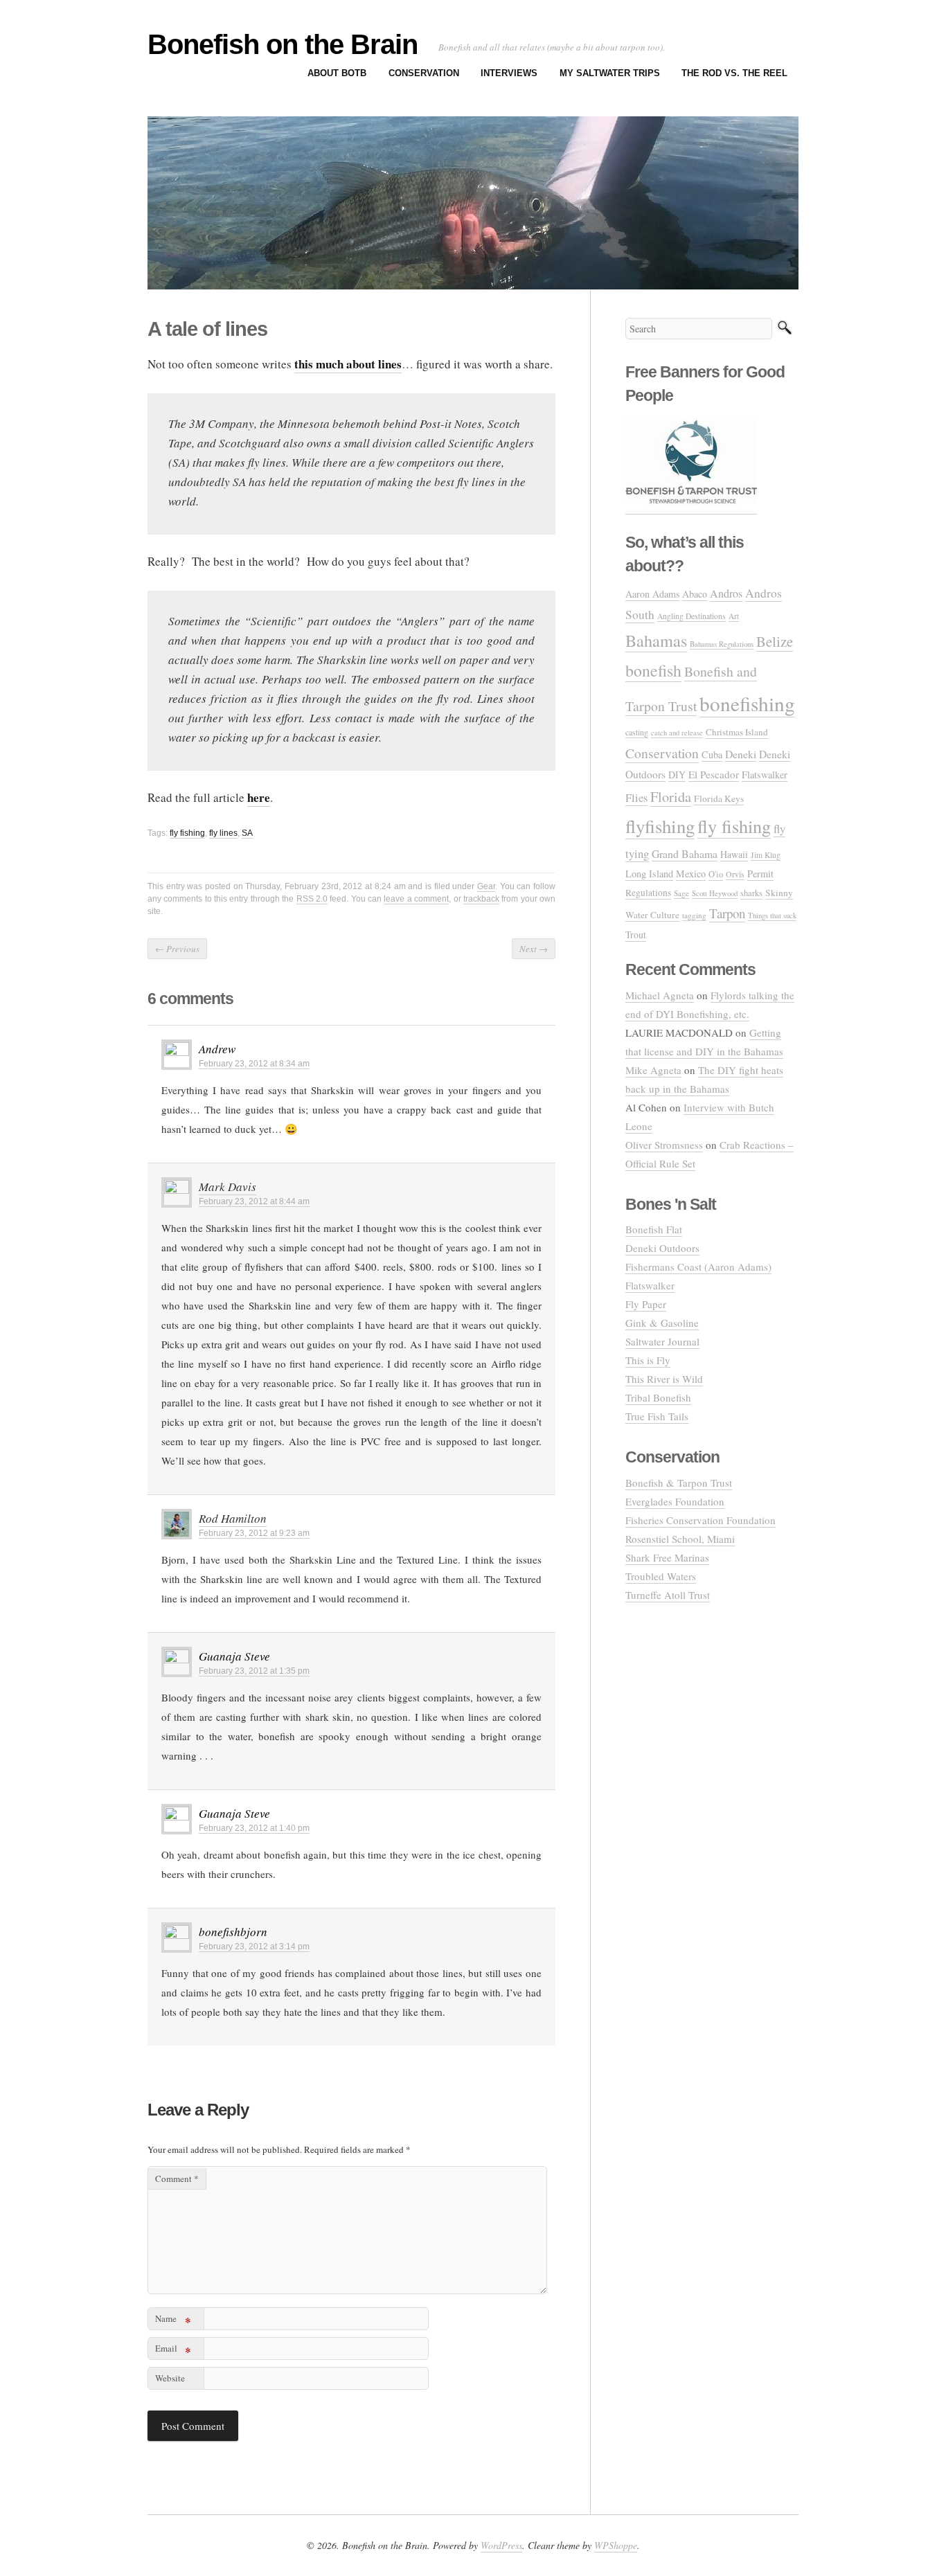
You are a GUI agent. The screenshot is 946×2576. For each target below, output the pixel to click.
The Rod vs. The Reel (734, 73)
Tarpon (727, 913)
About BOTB (337, 73)
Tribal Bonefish (658, 1397)
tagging (694, 915)
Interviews (509, 73)
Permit (760, 874)
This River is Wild (664, 1379)
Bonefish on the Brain (283, 44)
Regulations (648, 893)
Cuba (712, 754)
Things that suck (772, 915)
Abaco (695, 594)
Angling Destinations (691, 616)
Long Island (649, 874)
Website (170, 2378)
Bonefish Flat (654, 1229)
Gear (486, 886)
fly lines (223, 833)
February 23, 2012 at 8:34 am (254, 1064)
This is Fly (648, 1360)
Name (173, 2321)
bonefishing (747, 703)
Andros (726, 593)
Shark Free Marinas (667, 1557)
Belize (775, 641)
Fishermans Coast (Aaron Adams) (698, 1267)
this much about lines (348, 364)
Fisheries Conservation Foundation (700, 1520)
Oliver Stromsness (664, 1145)
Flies (636, 798)
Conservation (424, 73)
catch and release (677, 733)
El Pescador (714, 774)
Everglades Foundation (675, 1501)
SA (247, 833)
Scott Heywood (715, 893)
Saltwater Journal (662, 1341)
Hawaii (734, 854)
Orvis (735, 874)
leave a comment (416, 899)
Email (173, 2351)
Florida (671, 797)
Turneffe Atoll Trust (668, 1595)
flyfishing (660, 826)
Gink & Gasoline (662, 1323)
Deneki (741, 754)
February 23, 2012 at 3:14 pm (254, 1947)
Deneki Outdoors (662, 1248)
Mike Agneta (653, 1070)
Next (534, 949)
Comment (177, 2179)
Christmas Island (737, 732)
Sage (681, 893)
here (259, 797)
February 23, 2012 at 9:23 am (254, 1533)
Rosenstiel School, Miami (680, 1539)
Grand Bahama (685, 853)
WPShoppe (616, 2545)
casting (637, 732)
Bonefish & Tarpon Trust (679, 1483)
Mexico (691, 874)
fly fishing (187, 833)
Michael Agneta (660, 995)
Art (734, 616)
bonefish (653, 670)
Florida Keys (719, 798)
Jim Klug (766, 855)
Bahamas (656, 640)
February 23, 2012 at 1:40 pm (254, 1828)
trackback (481, 899)
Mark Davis (227, 1187)
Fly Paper (646, 1304)
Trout (636, 934)
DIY (677, 775)
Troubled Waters (661, 1576)
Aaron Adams (652, 594)
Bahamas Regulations (722, 644)
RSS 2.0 (312, 899)
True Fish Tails (657, 1416)
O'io (716, 874)
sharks (751, 893)
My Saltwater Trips (610, 73)
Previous (177, 949)
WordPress (501, 2545)
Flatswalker (765, 775)
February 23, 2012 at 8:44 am (254, 1201)
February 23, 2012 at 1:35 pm (254, 1671)
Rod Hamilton (233, 1518)
